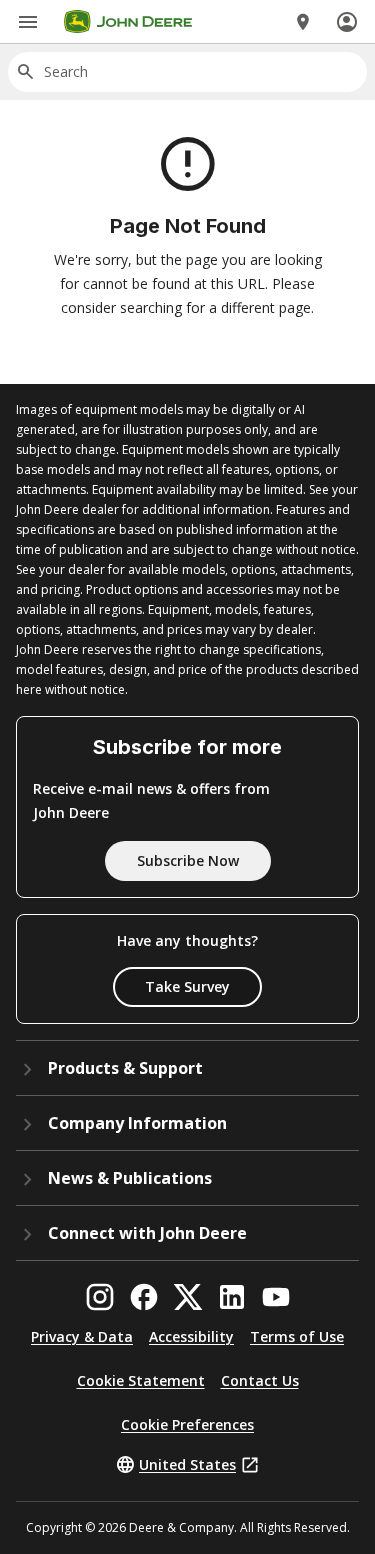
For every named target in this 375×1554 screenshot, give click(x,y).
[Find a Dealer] (303, 22)
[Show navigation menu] (28, 22)
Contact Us (260, 1380)
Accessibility (191, 1336)
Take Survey (187, 986)
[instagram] (100, 1297)
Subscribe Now (188, 860)
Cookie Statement (141, 1380)
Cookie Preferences (187, 1424)
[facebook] (144, 1297)
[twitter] (188, 1297)
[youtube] (276, 1297)
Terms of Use (297, 1336)
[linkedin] (232, 1297)
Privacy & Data (82, 1336)
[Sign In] (347, 22)
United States (187, 1464)
